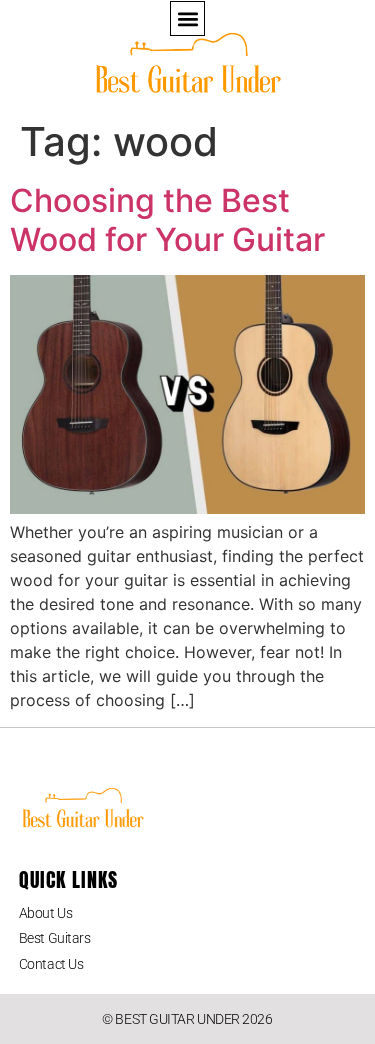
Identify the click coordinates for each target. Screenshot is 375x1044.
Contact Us (51, 964)
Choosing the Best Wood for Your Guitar (167, 219)
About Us (45, 913)
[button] (187, 18)
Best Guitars (55, 938)
